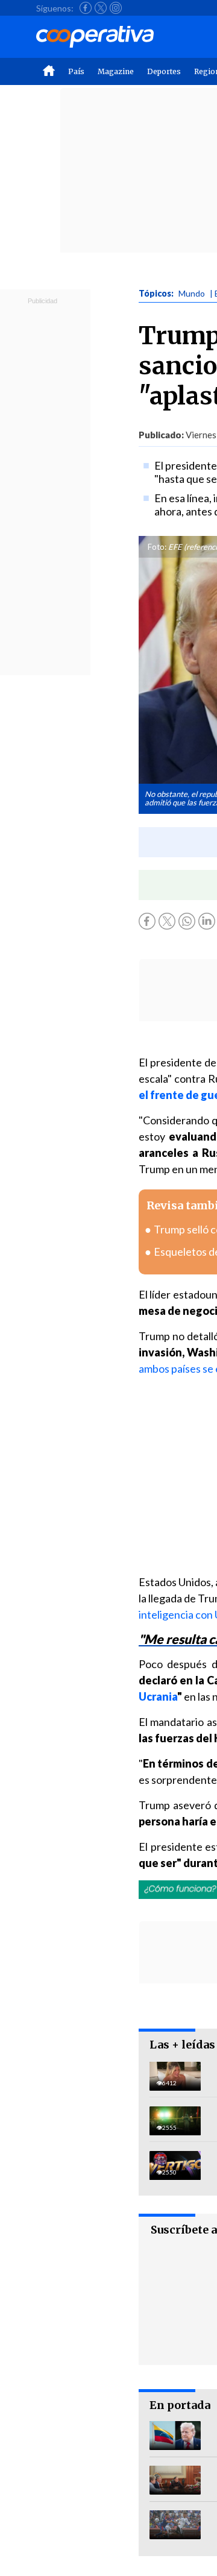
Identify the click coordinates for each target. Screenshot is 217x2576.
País (76, 71)
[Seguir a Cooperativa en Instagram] (116, 8)
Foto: (157, 547)
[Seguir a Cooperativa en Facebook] (86, 8)
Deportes (164, 71)
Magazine (116, 71)
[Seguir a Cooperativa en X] (101, 8)
